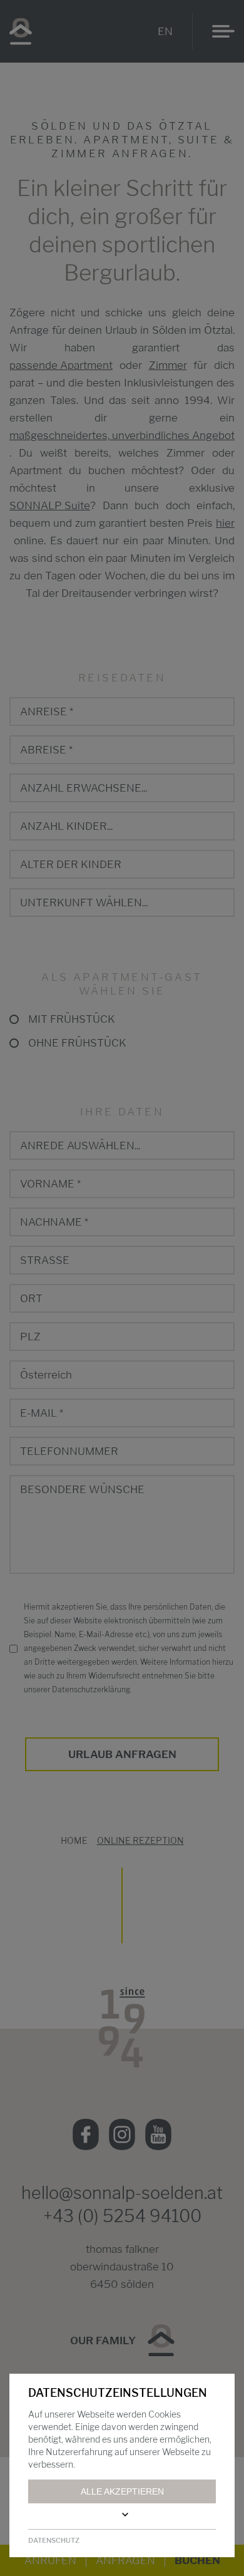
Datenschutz (54, 2540)
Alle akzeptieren (122, 2491)
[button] (122, 2515)
